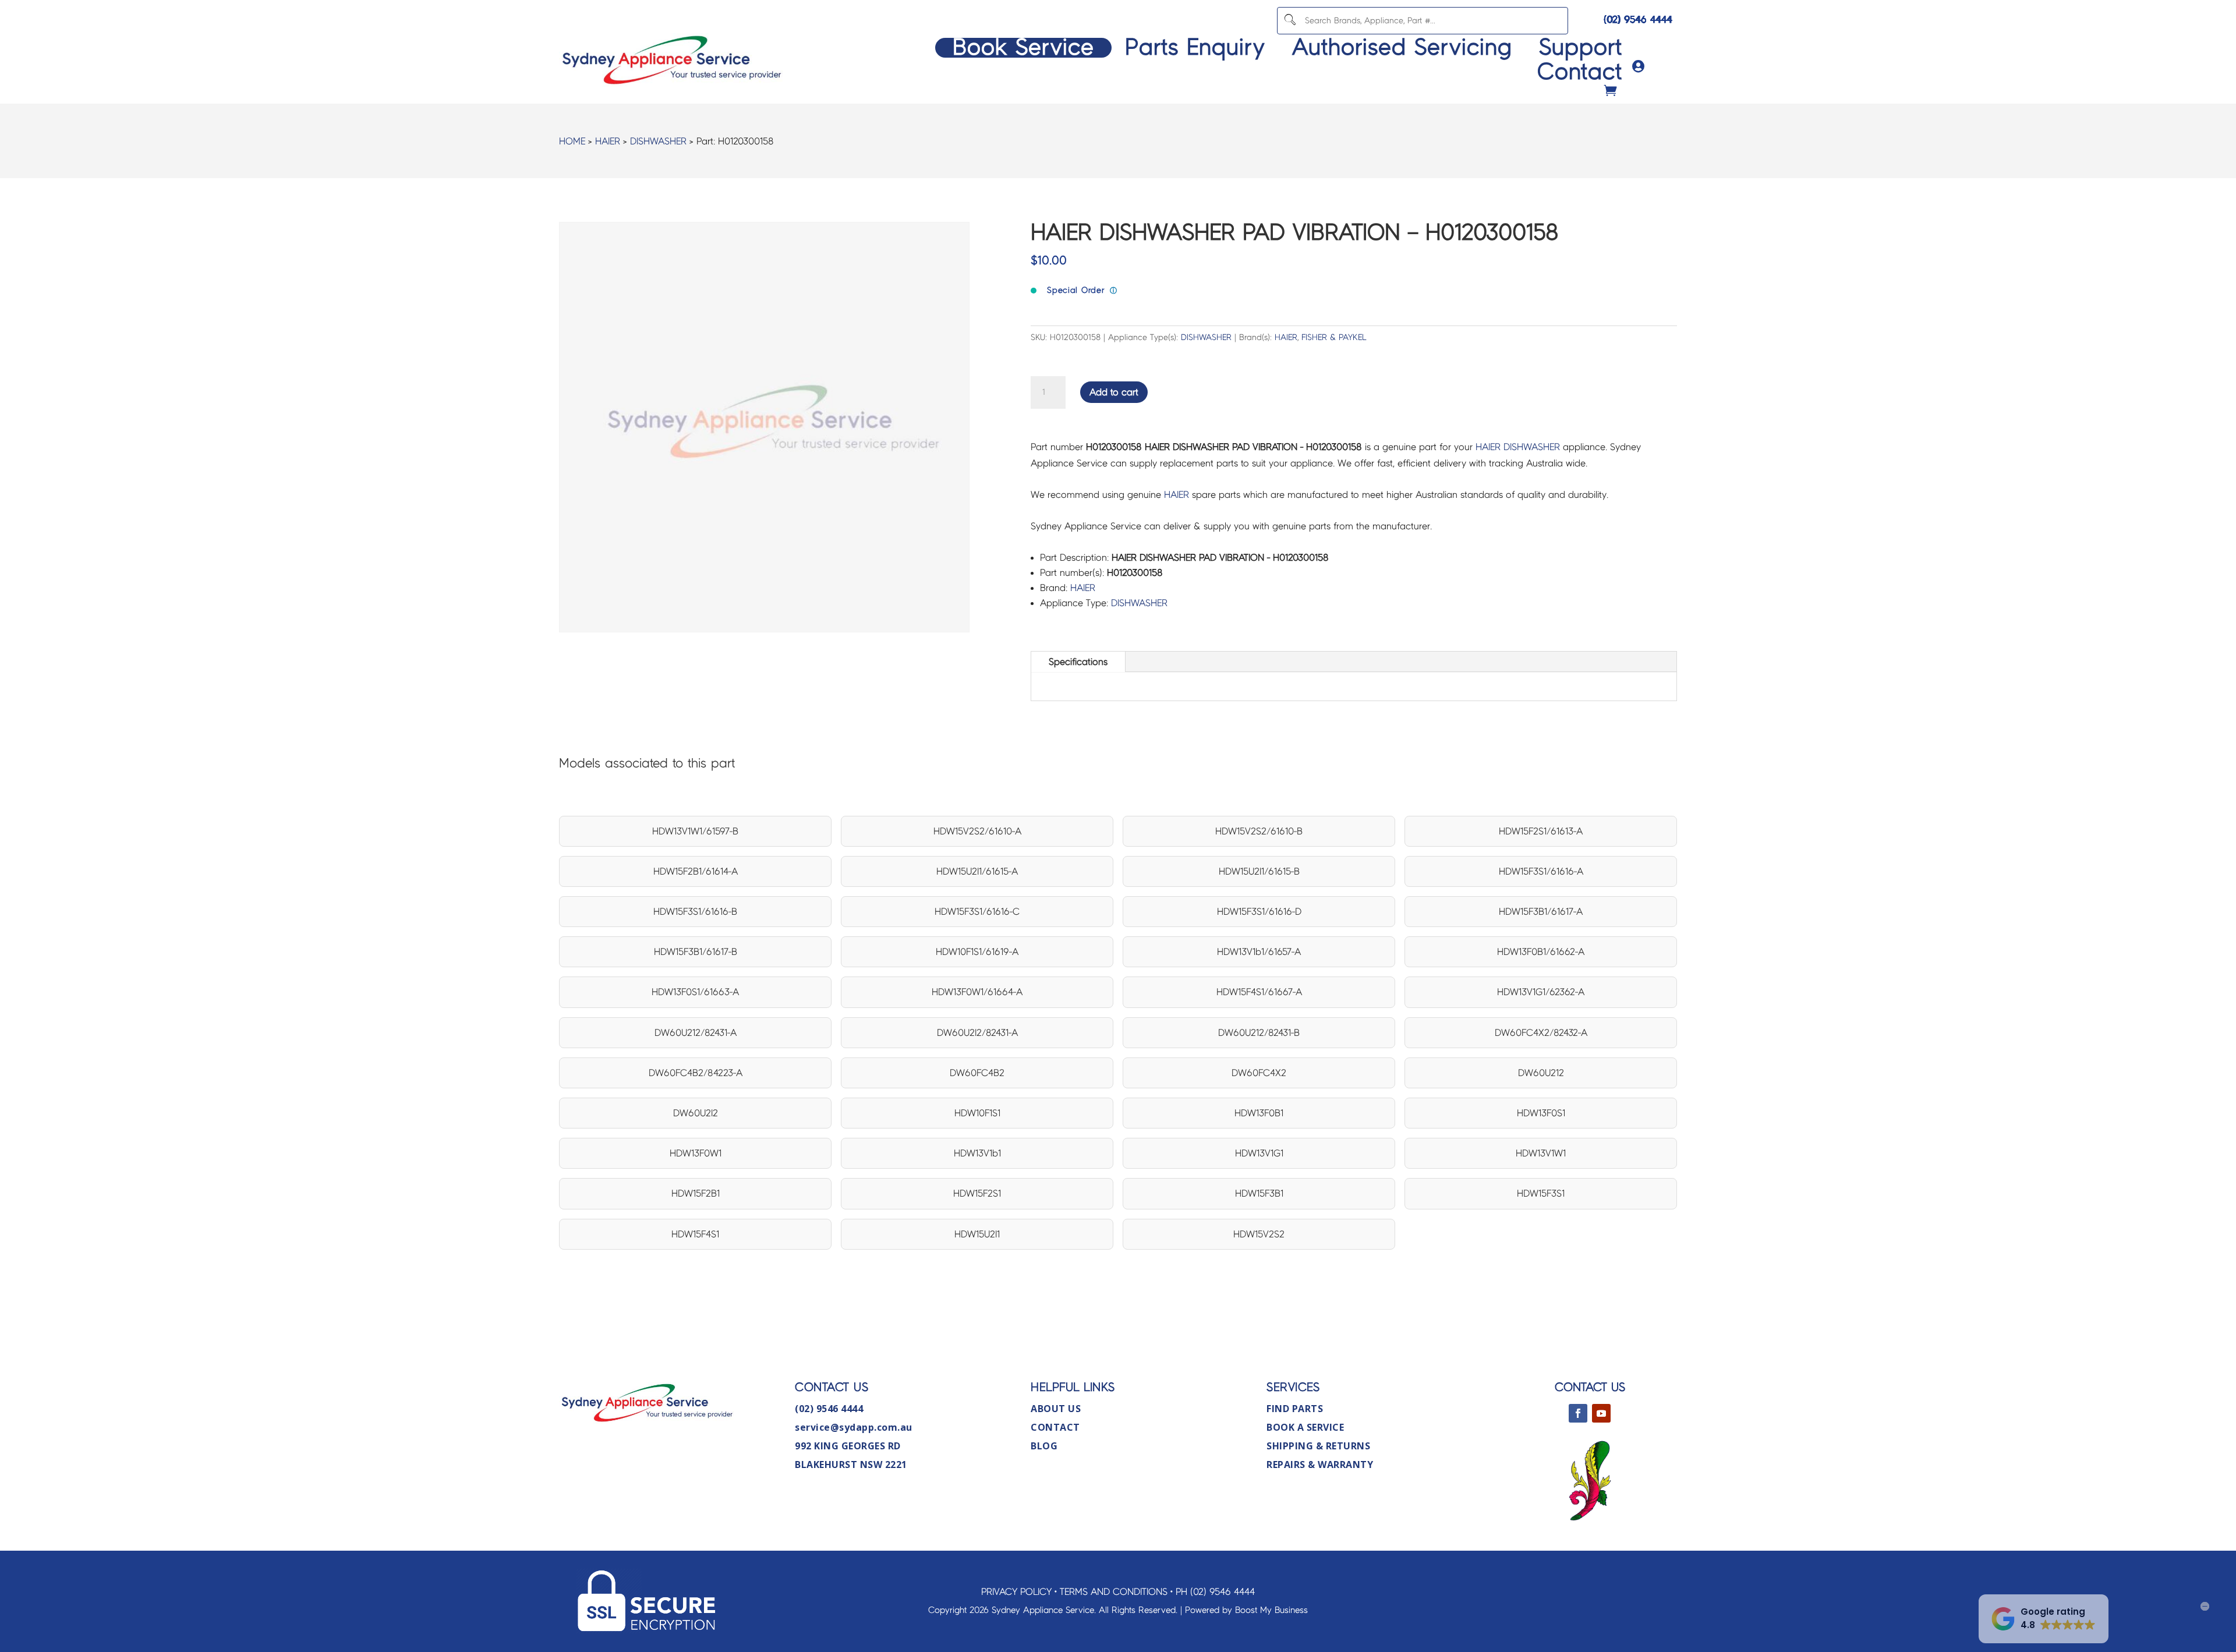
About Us (1056, 1409)
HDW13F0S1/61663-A (695, 992)
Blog (1044, 1446)
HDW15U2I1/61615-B (1259, 871)
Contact (1580, 72)
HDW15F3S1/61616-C (977, 912)
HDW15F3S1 (1541, 1193)
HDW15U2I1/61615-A (977, 871)
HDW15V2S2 (1259, 1234)
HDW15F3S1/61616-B (695, 912)
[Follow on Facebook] (1578, 1413)
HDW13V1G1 (1259, 1153)
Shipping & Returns (1318, 1446)
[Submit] (1290, 21)
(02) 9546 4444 (1638, 20)
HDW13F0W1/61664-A (977, 992)
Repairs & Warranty (1320, 1464)
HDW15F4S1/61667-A (1259, 992)
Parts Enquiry (1195, 48)
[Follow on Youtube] (1601, 1413)
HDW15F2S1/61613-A (1541, 831)
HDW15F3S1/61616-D (1259, 912)
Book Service (1023, 48)
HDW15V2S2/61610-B (1259, 831)
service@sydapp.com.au (854, 1427)
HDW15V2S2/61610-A (977, 831)
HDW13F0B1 (1259, 1113)
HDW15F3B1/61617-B (696, 952)
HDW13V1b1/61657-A (1259, 952)
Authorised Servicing (1402, 48)
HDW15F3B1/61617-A (1541, 912)
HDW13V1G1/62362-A (1541, 992)
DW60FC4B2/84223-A (696, 1073)
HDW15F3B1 (1259, 1193)
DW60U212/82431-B (1259, 1033)
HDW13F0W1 (696, 1153)
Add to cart (1114, 392)
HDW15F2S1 (977, 1193)
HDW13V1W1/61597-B (695, 831)
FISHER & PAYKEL (1334, 337)
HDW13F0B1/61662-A (1541, 952)
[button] (2044, 1619)
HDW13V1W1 (1541, 1153)
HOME (572, 141)
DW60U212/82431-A (696, 1033)
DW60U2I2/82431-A (977, 1033)
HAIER (608, 141)
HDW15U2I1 (977, 1234)
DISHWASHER (658, 141)
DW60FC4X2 (1259, 1073)
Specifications (1078, 662)
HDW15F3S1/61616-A (1541, 871)
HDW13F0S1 (1541, 1113)
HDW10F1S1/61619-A (977, 952)
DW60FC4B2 (977, 1073)
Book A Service (1305, 1427)
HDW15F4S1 (695, 1234)
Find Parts (1295, 1409)
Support (1581, 48)
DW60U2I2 (696, 1113)
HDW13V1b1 (977, 1153)
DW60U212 (1541, 1073)
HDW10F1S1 (977, 1113)
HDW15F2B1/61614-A (696, 871)
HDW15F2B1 (696, 1193)
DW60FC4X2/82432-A (1541, 1033)
